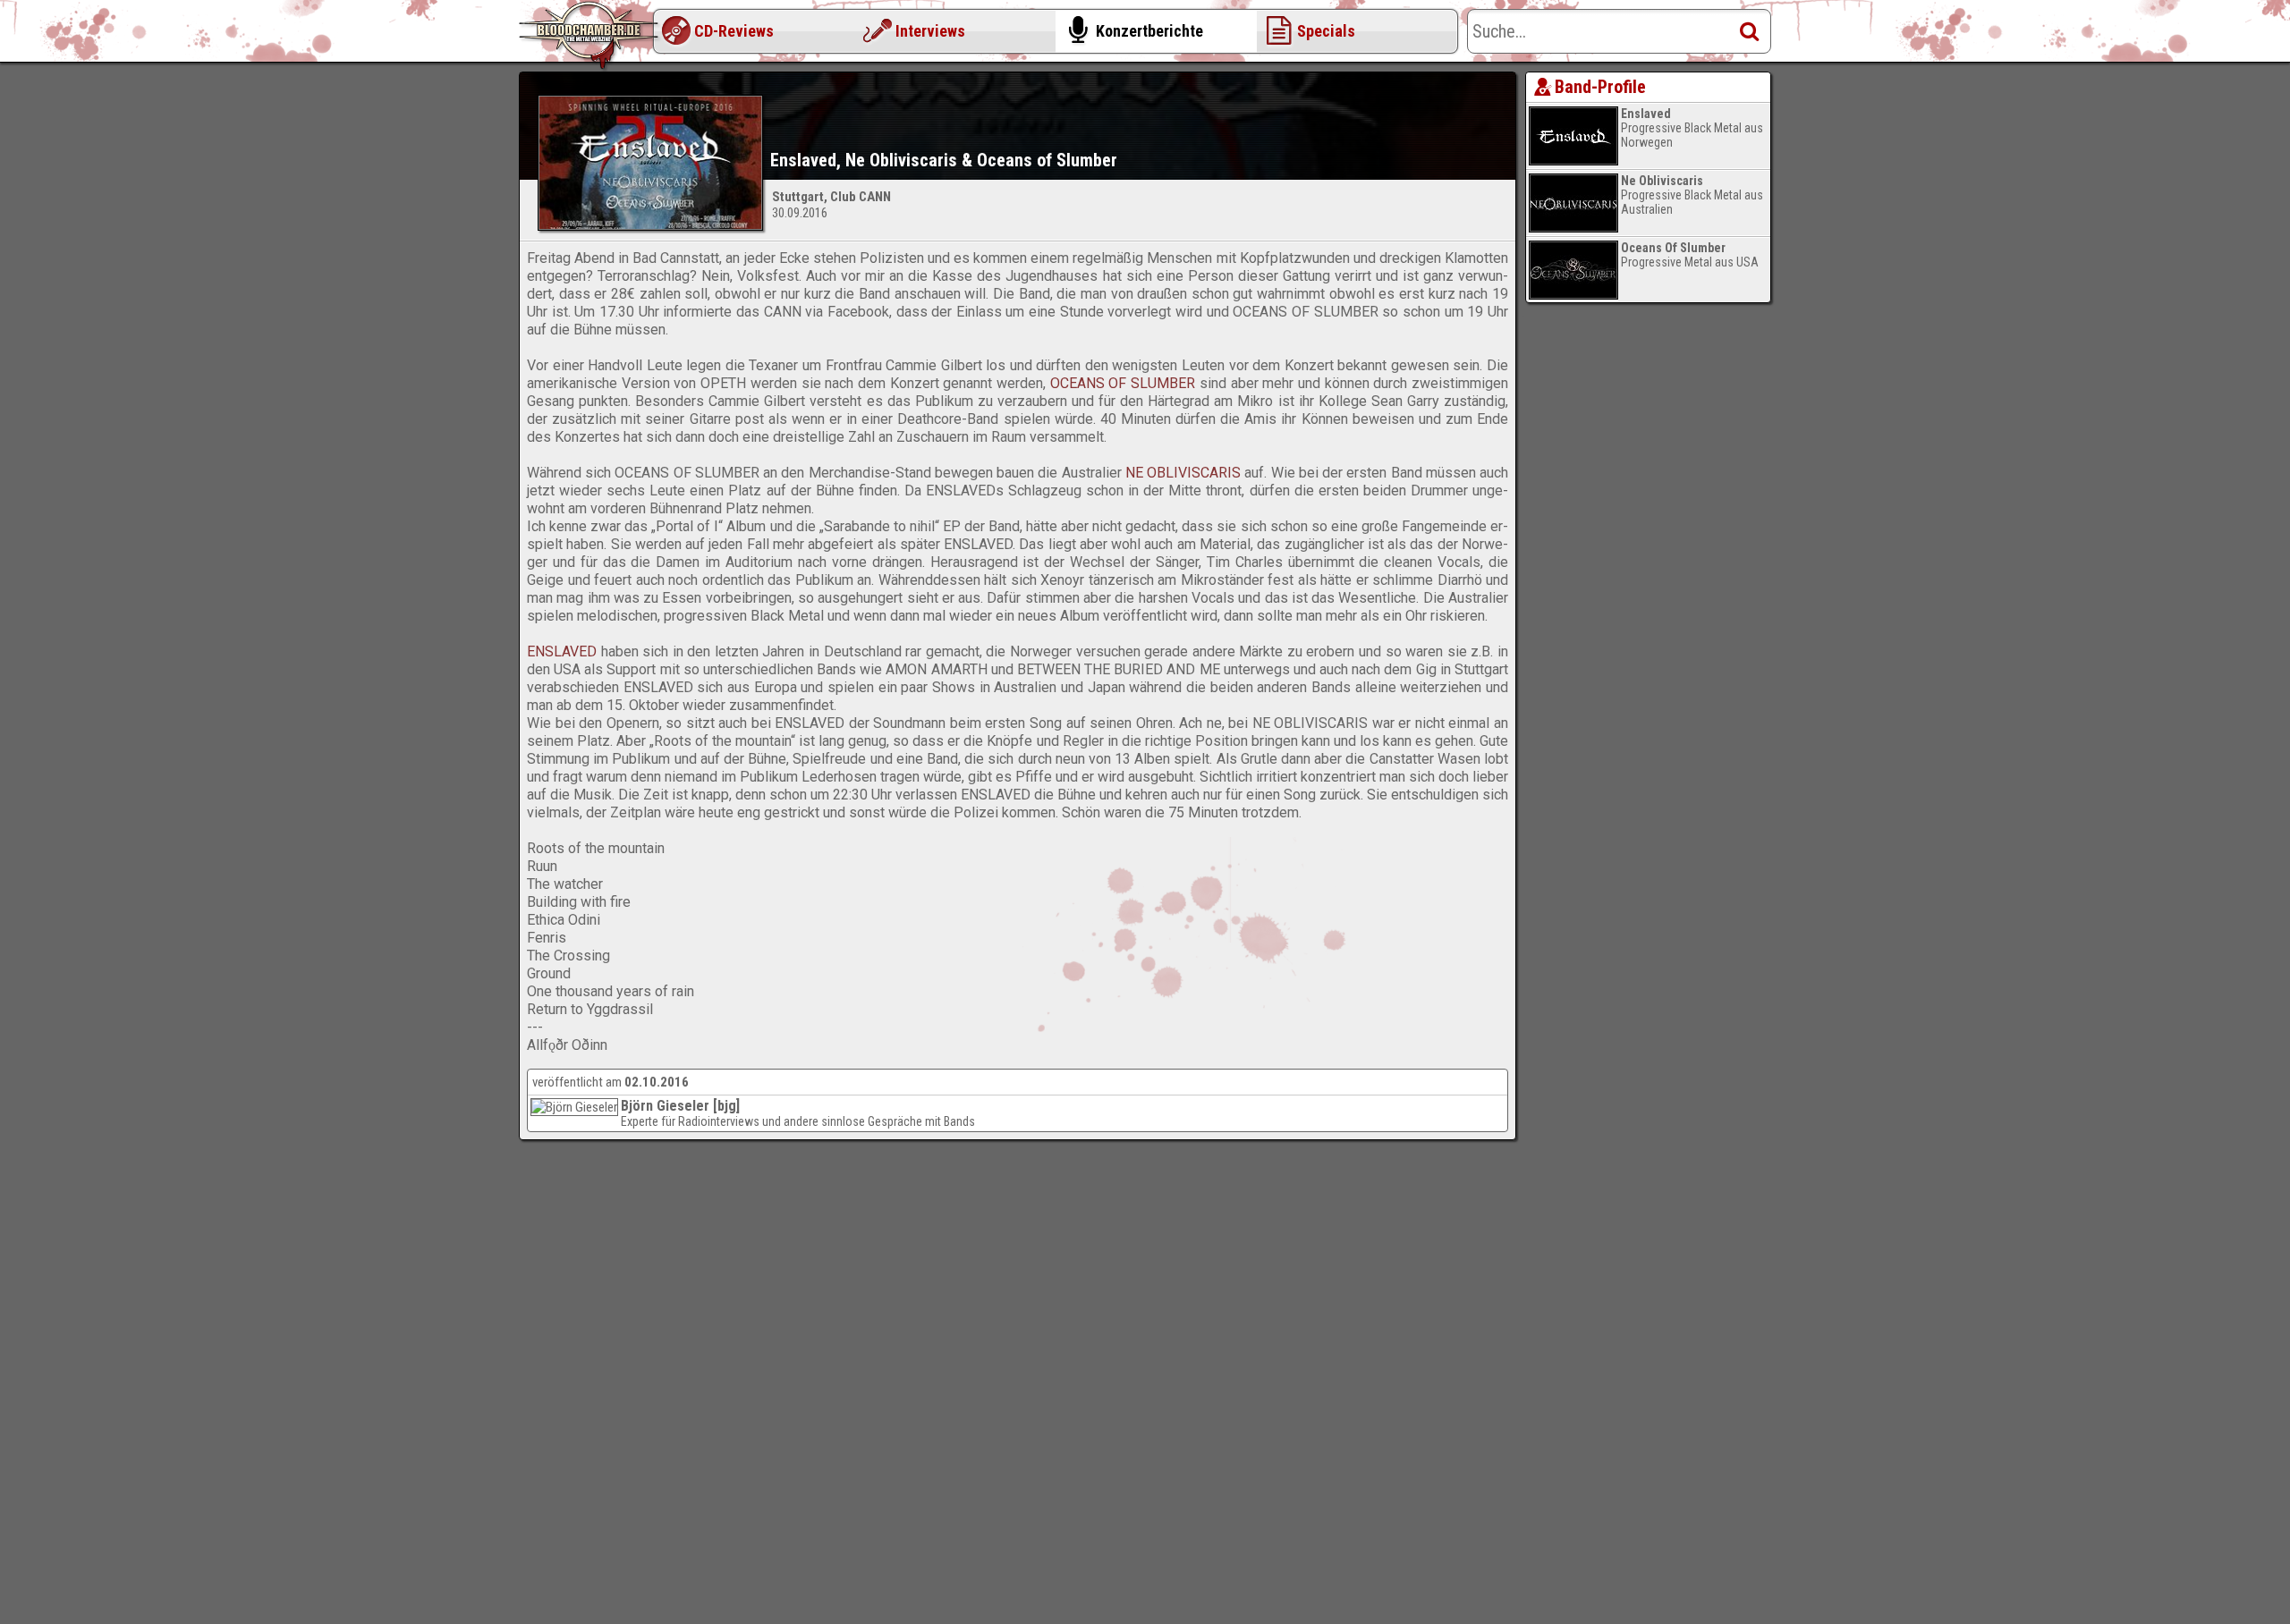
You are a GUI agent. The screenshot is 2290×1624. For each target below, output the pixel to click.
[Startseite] (590, 36)
